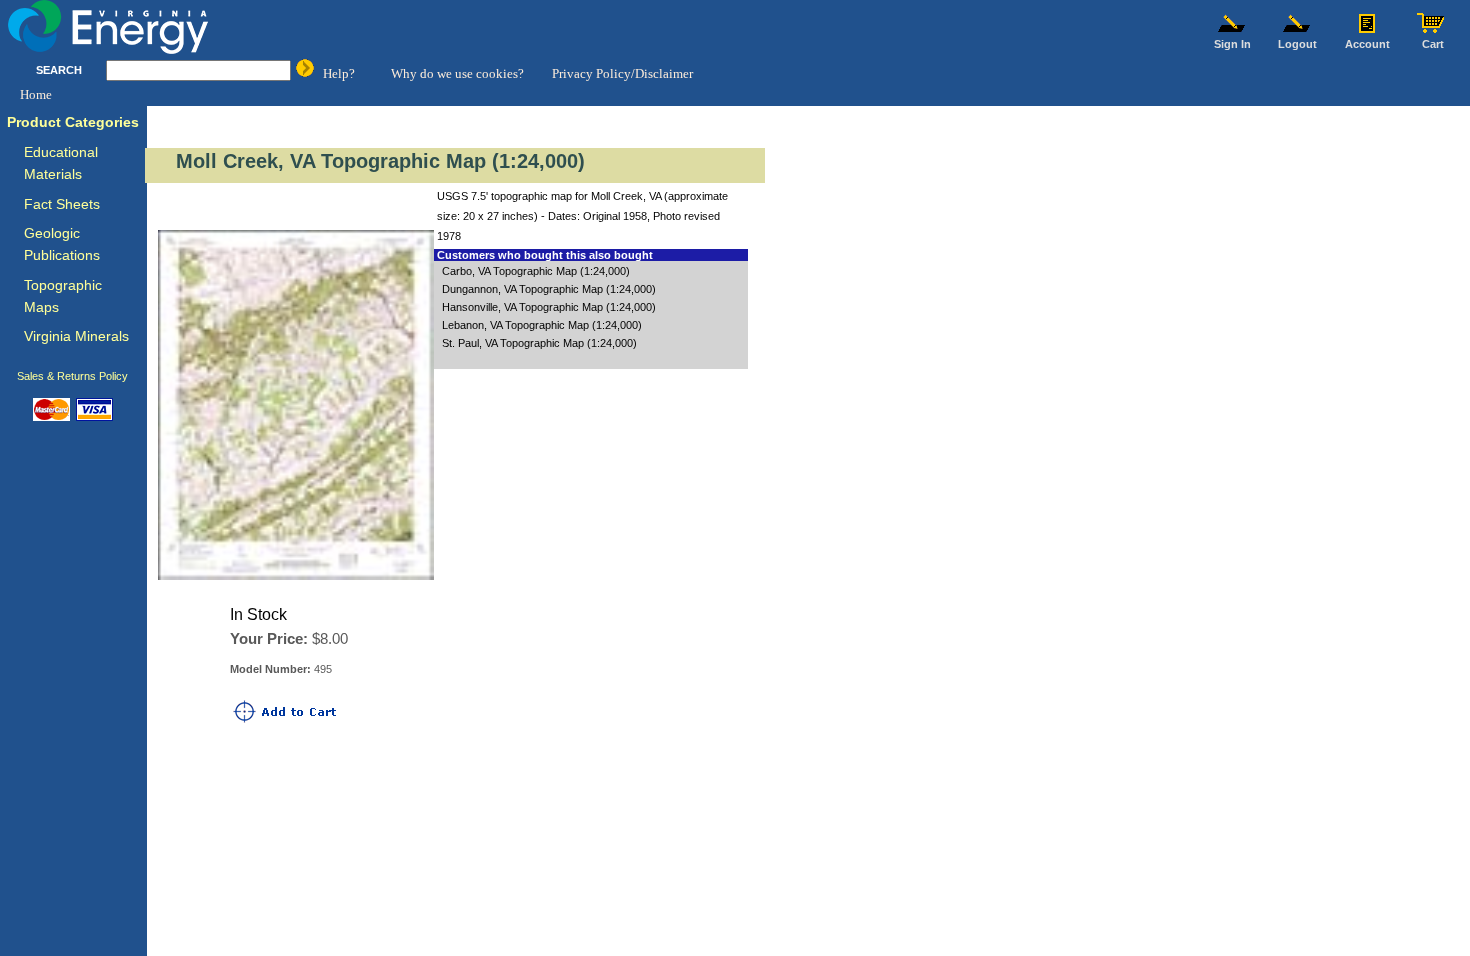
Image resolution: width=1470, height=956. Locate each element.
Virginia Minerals (76, 336)
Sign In (1232, 44)
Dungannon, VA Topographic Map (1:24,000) (549, 289)
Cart (1433, 44)
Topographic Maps (63, 296)
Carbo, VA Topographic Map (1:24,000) (536, 271)
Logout (1297, 44)
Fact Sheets (62, 204)
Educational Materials (61, 163)
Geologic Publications (62, 244)
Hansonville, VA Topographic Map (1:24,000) (549, 307)
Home (36, 94)
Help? (339, 73)
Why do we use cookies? (457, 73)
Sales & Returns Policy (72, 376)
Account (1367, 44)
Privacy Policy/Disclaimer (622, 73)
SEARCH (59, 70)
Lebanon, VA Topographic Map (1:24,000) (542, 325)
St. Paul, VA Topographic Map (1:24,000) (539, 343)
